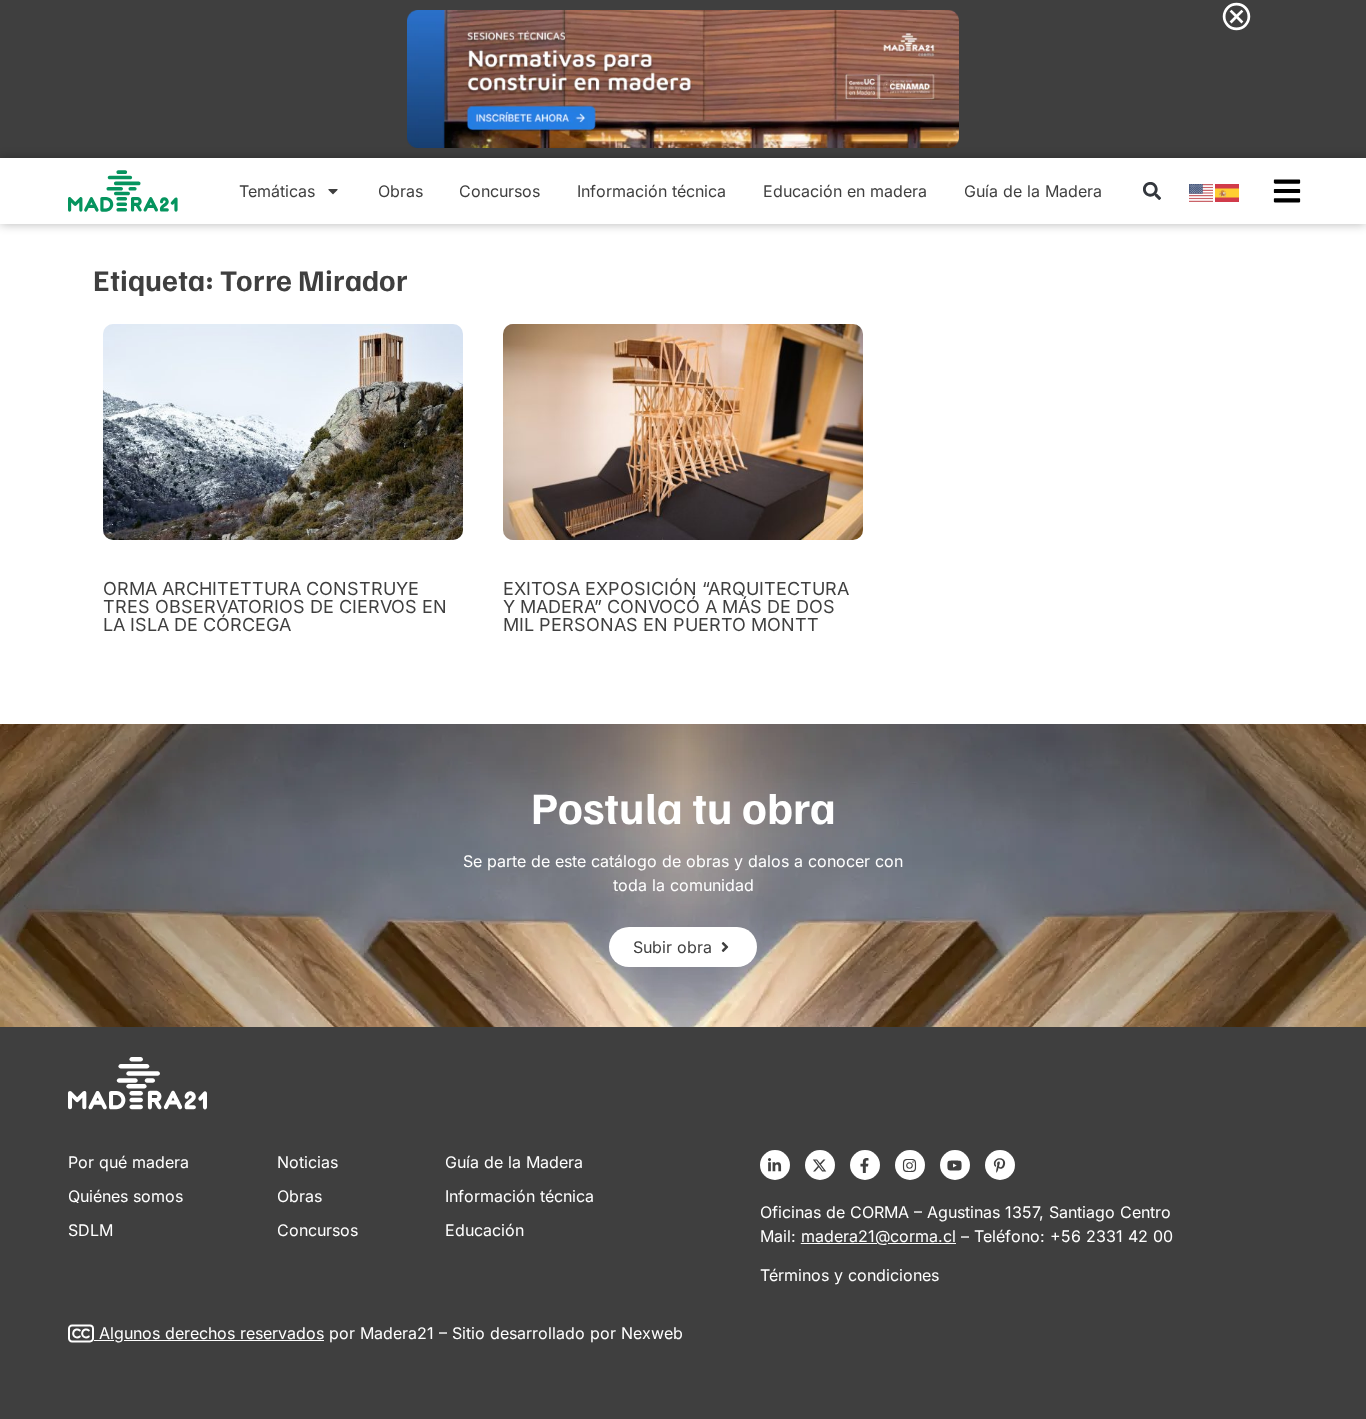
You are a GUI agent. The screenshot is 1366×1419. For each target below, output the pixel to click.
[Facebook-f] (865, 1165)
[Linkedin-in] (775, 1165)
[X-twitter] (820, 1165)
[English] (1202, 191)
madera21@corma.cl (878, 1236)
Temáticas (277, 191)
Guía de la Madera (1033, 191)
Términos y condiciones (849, 1275)
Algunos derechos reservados (211, 1333)
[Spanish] (1228, 191)
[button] (1151, 191)
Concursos (499, 191)
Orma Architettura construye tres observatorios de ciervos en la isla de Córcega (275, 606)
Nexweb (652, 1333)
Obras (400, 191)
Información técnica (651, 191)
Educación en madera (845, 191)
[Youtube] (955, 1165)
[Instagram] (910, 1165)
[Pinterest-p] (1000, 1165)
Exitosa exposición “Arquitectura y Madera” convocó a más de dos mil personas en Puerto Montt (676, 606)
